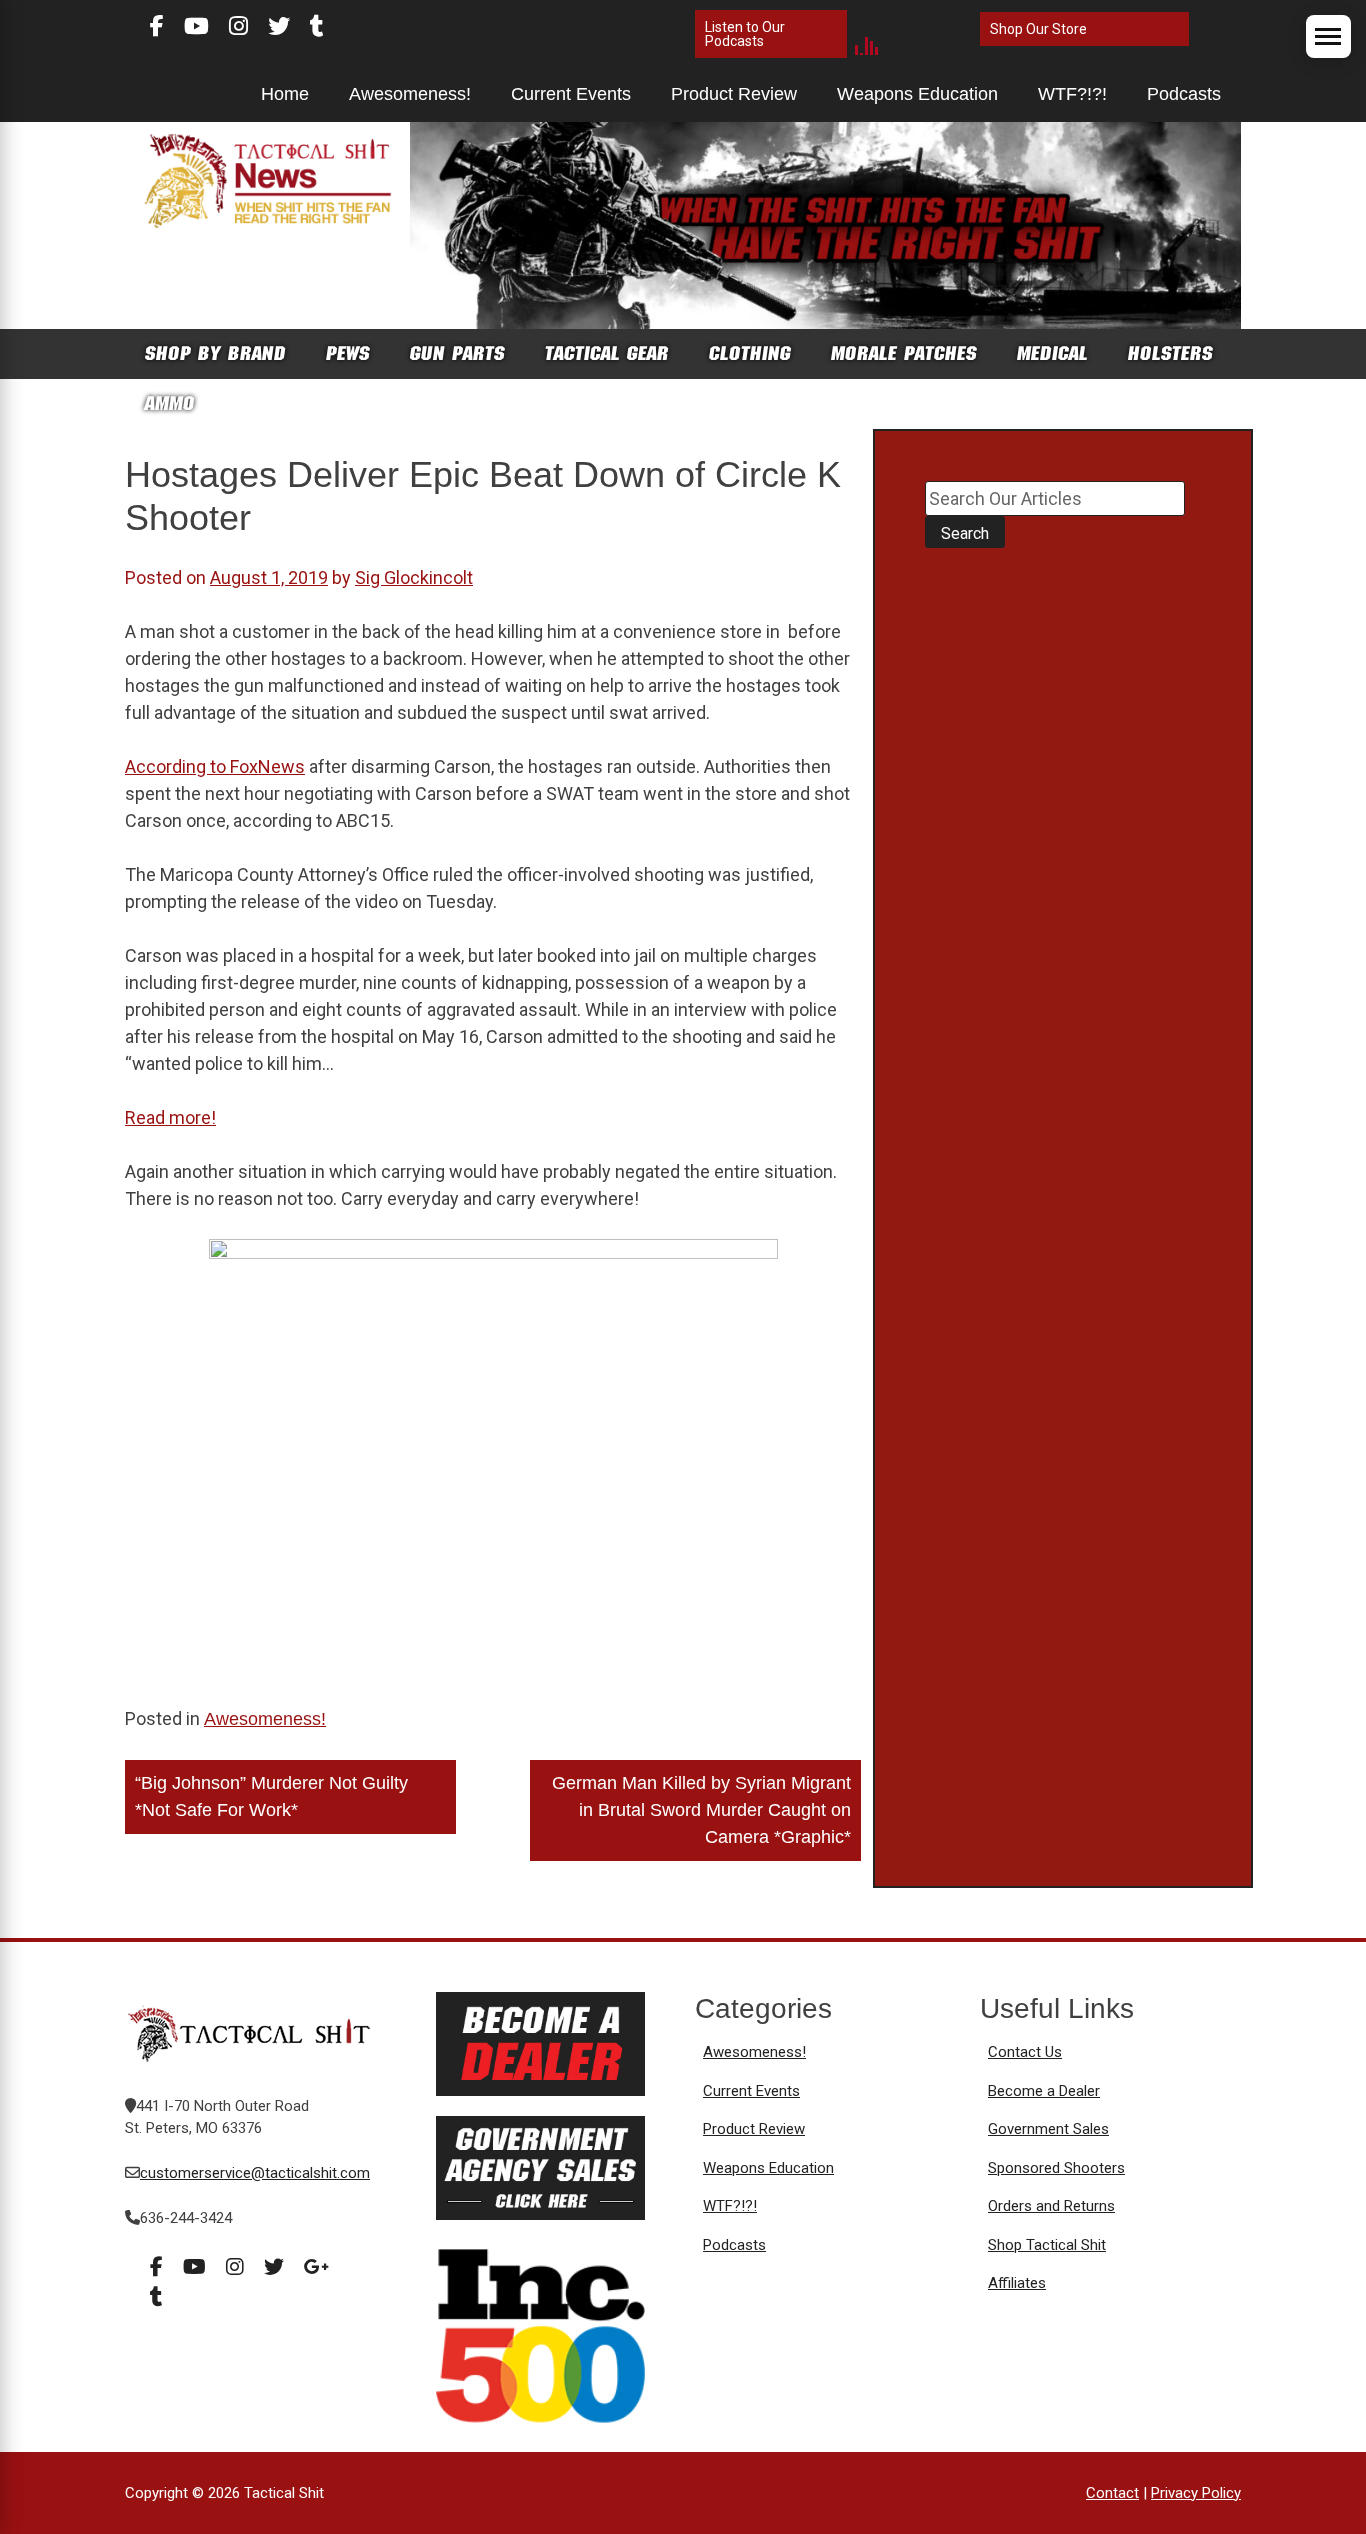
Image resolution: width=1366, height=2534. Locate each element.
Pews (348, 353)
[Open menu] (1328, 36)
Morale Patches (904, 353)
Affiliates (1017, 2283)
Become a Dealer (1044, 2091)
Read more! (170, 1117)
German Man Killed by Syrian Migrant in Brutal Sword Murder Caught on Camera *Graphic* (701, 1810)
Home (285, 94)
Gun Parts (457, 353)
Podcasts (1184, 94)
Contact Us (1025, 2052)
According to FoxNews (215, 766)
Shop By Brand (215, 353)
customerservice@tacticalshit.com (255, 2173)
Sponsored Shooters (1056, 2168)
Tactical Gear (607, 353)
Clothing (750, 353)
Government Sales (1048, 2129)
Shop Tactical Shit (1047, 2245)
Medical (1052, 353)
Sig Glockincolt (414, 577)
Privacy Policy (1196, 2493)
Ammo (170, 403)
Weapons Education (917, 94)
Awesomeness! (410, 94)
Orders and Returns (1051, 2206)
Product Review (734, 94)
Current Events (571, 94)
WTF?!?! (1072, 94)
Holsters (1170, 353)
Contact (1112, 2493)
